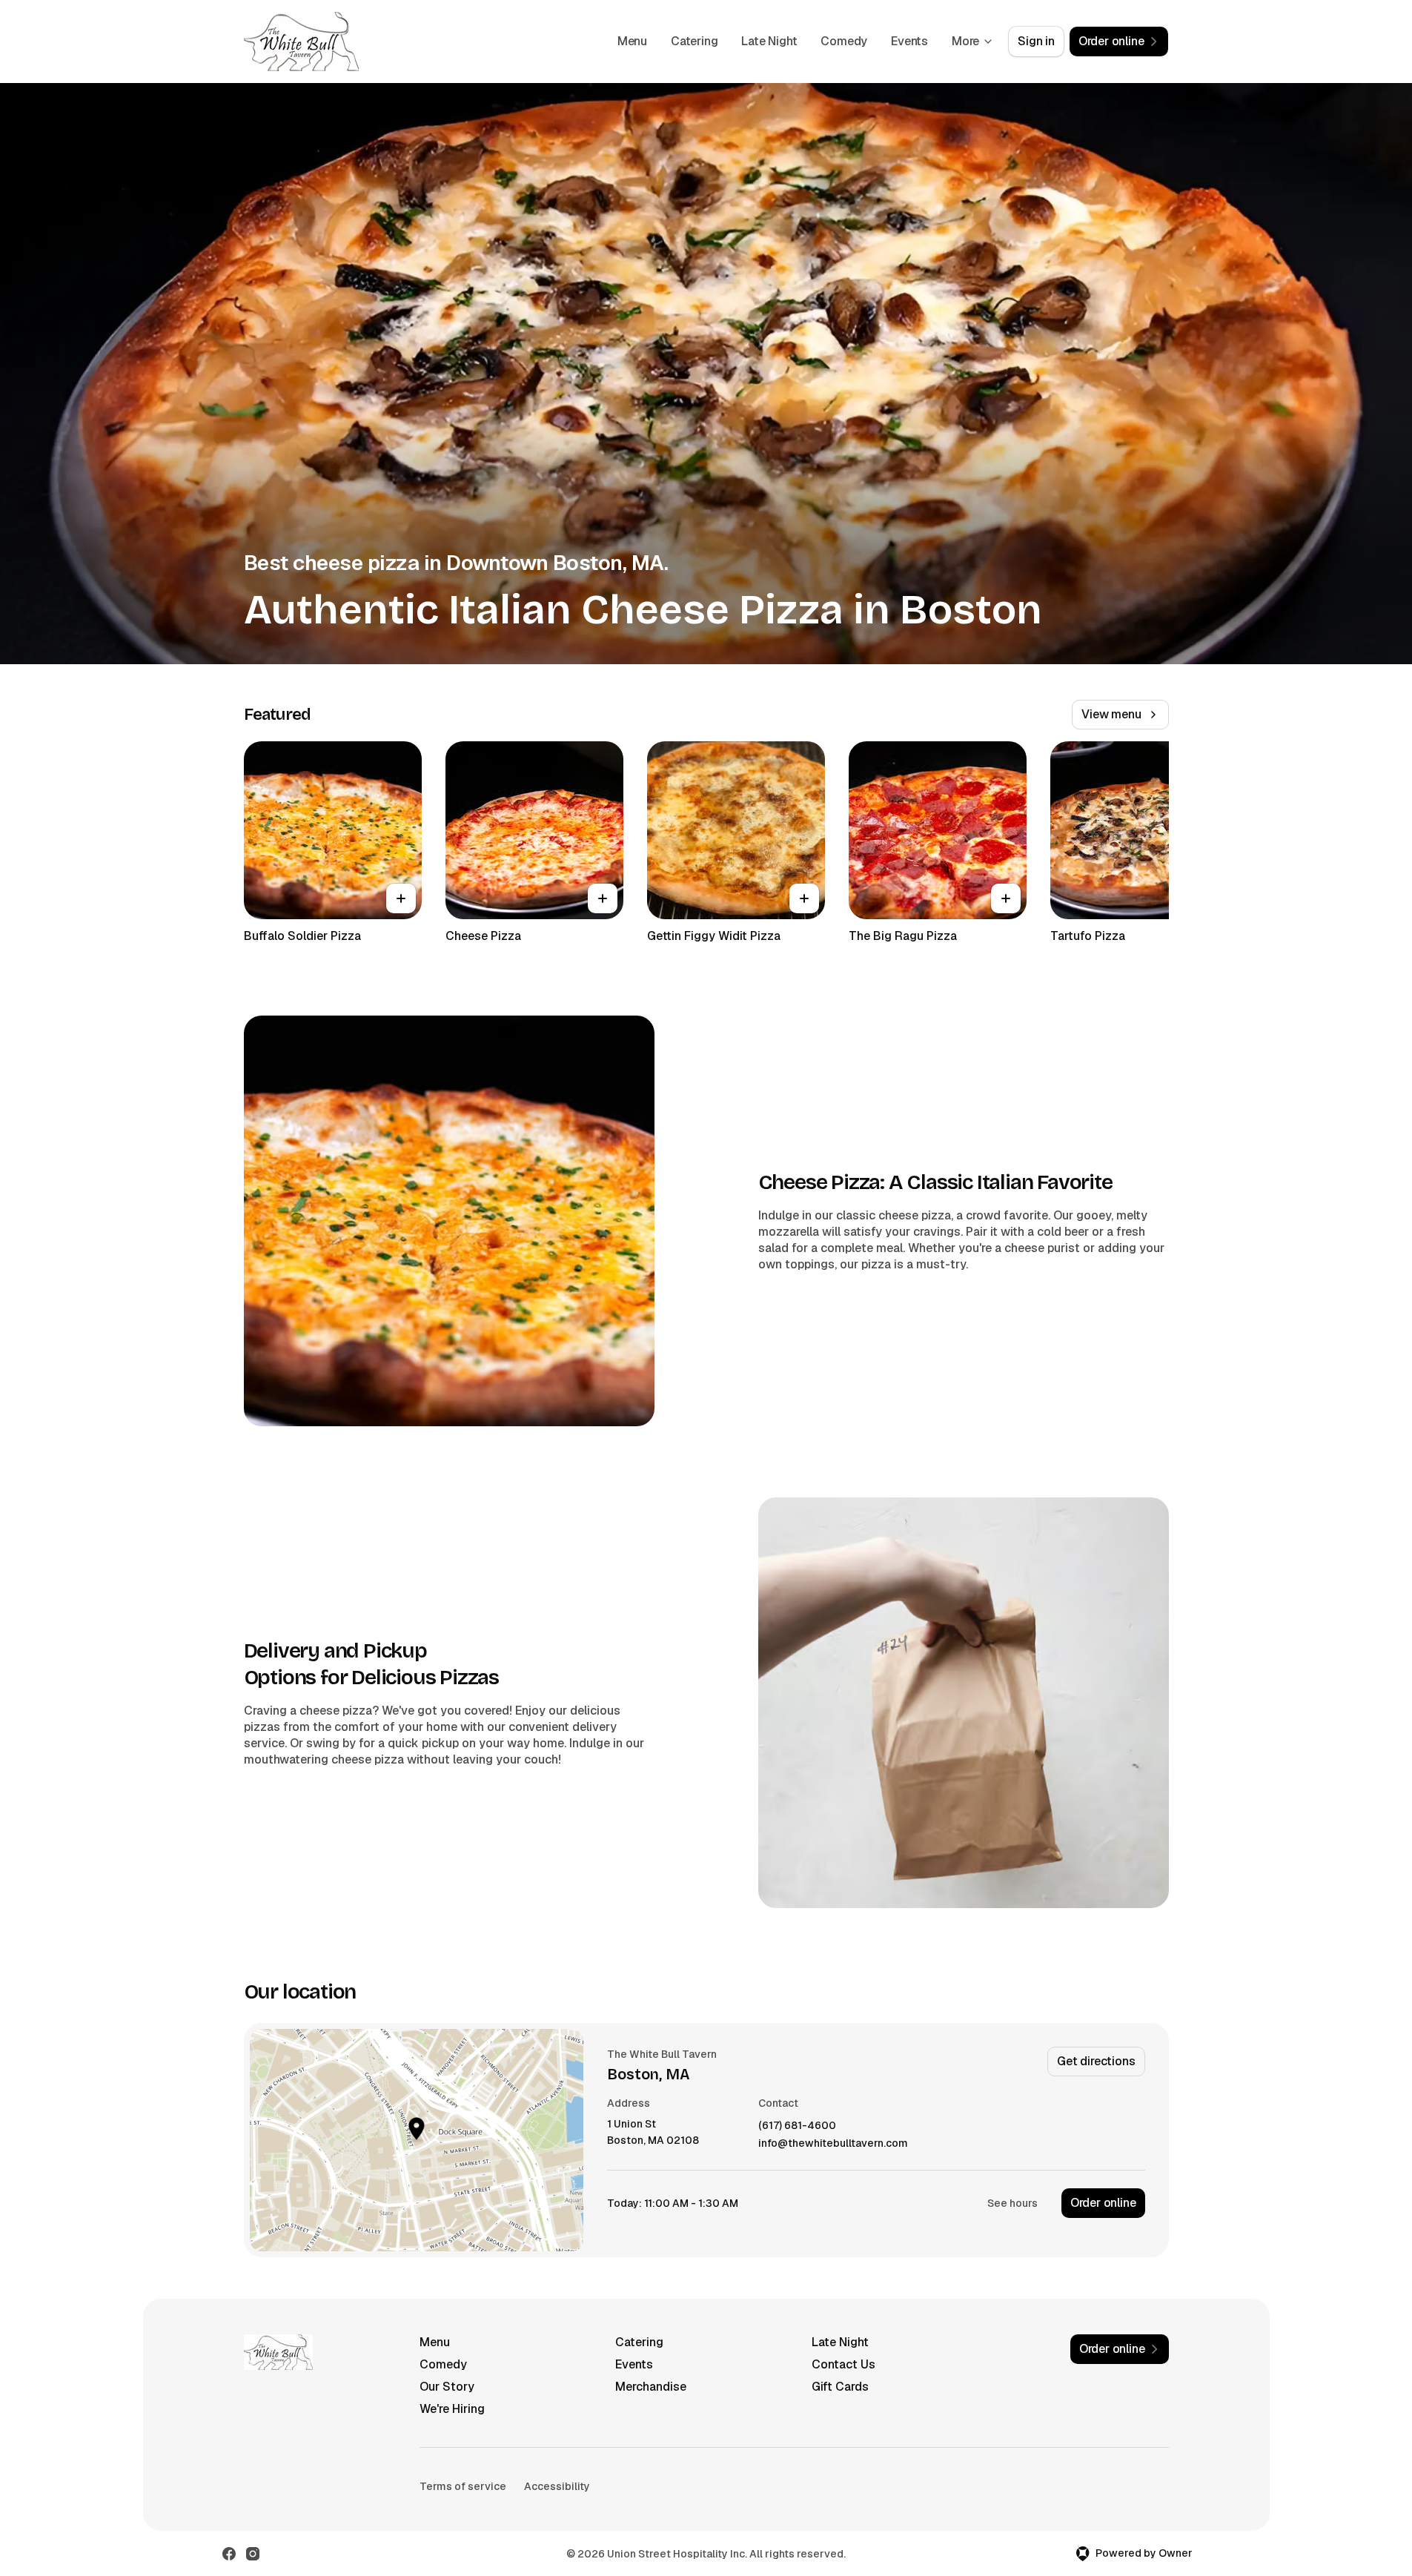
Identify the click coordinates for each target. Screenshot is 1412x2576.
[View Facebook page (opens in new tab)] (229, 2554)
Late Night (769, 41)
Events (909, 41)
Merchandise (651, 2387)
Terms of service (463, 2486)
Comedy (844, 41)
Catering (694, 41)
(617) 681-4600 (797, 2126)
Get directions (1096, 2061)
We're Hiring (452, 2409)
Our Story (447, 2387)
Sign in (1036, 41)
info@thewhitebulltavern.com (833, 2143)
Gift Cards (840, 2387)
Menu (632, 41)
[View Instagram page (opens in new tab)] (253, 2554)
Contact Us (843, 2364)
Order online (1103, 2203)
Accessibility (557, 2486)
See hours (1012, 2203)
